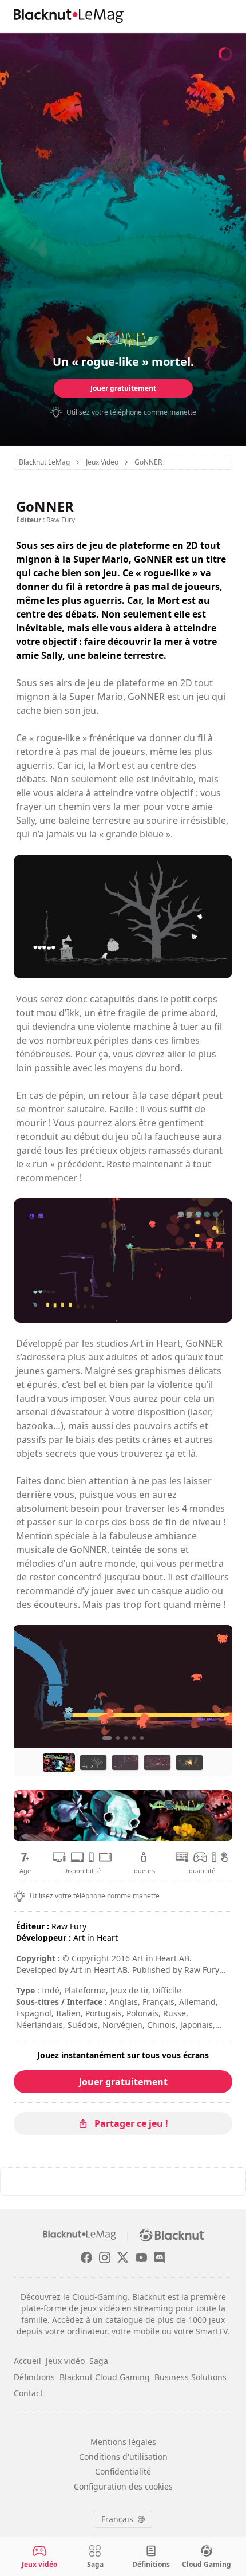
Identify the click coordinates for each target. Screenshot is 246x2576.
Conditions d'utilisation (123, 2457)
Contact (28, 2393)
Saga (99, 2361)
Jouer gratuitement (123, 388)
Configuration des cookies (123, 2486)
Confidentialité (123, 2471)
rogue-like (58, 738)
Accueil (27, 2361)
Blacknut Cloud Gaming (105, 2377)
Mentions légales (123, 2442)
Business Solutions (191, 2377)
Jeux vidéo (65, 2361)
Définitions (34, 2377)
